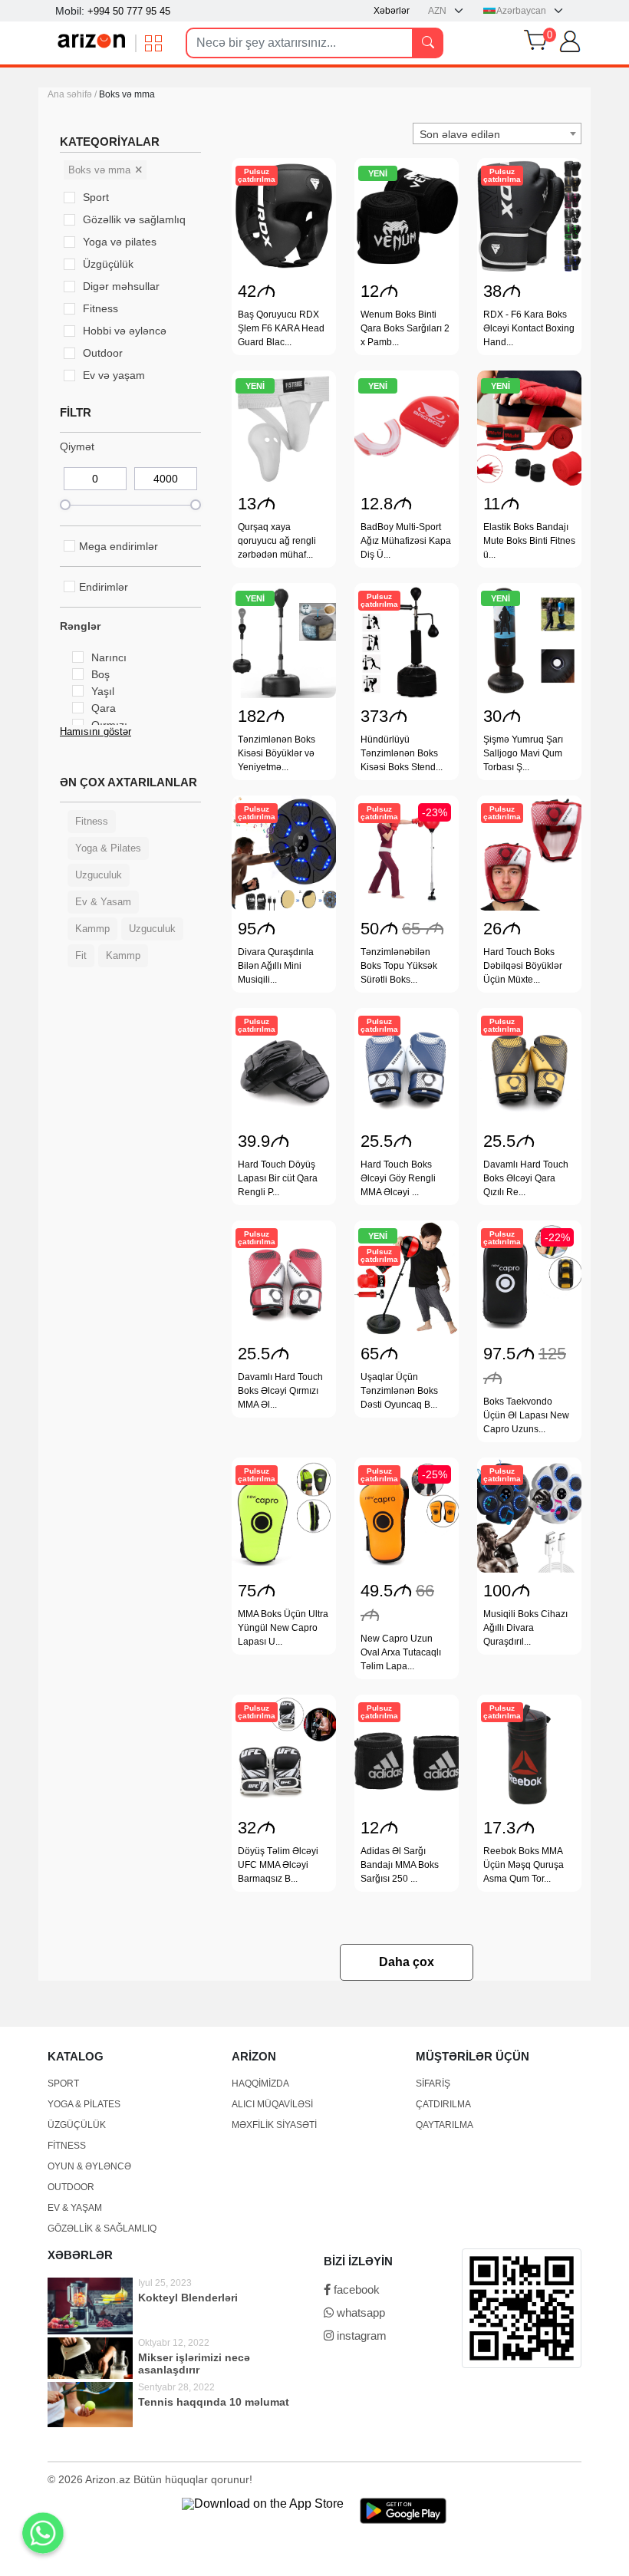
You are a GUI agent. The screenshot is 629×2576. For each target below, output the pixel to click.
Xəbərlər (392, 11)
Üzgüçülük (77, 2125)
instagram (360, 2336)
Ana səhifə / (73, 94)
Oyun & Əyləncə (89, 2166)
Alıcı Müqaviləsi (272, 2104)
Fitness (67, 2146)
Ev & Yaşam (75, 2208)
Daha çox (407, 1962)
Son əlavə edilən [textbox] (460, 134)
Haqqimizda (260, 2084)
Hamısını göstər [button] (96, 731)
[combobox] (497, 133)
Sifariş (433, 2084)
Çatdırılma (443, 2104)
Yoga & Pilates (84, 2104)
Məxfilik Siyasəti (274, 2125)
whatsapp (359, 2312)
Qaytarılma (445, 2125)
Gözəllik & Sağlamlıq (102, 2228)
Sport (63, 2084)
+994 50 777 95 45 (129, 11)
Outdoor (71, 2187)
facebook (355, 2289)
